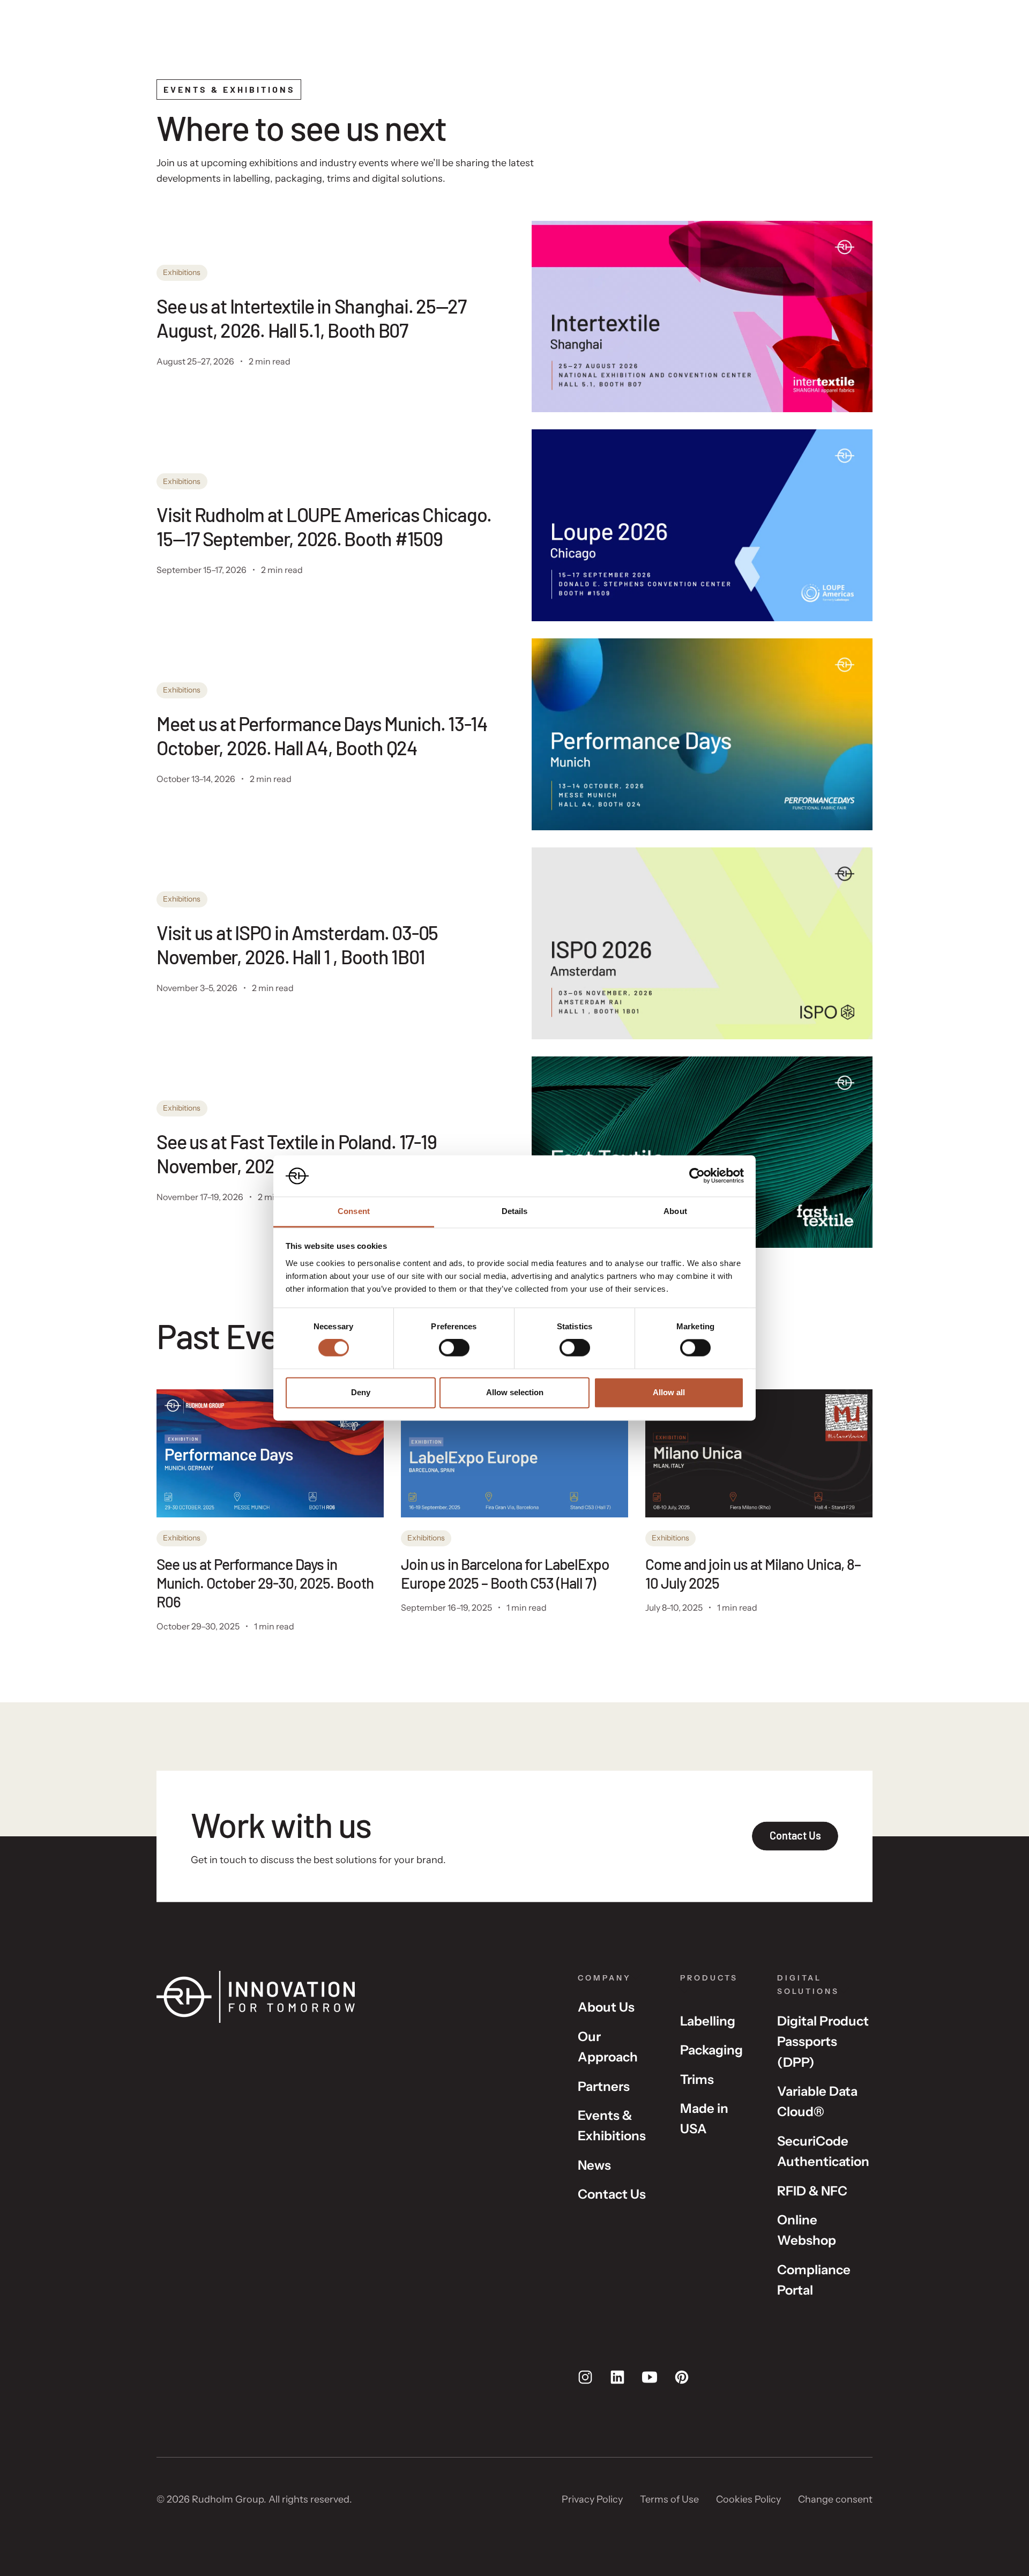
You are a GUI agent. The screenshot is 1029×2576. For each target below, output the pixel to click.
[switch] (454, 1348)
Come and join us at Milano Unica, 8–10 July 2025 (753, 1573)
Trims (697, 2079)
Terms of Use (669, 2499)
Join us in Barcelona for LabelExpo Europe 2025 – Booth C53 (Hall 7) (505, 1573)
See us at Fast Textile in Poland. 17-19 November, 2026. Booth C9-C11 (296, 1153)
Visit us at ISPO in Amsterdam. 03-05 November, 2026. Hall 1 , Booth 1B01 (297, 944)
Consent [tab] (354, 1211)
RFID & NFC (812, 2191)
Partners (604, 2086)
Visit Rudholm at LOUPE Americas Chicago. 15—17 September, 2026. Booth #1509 (324, 526)
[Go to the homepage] (350, 1997)
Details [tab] (515, 1211)
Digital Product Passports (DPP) (823, 2042)
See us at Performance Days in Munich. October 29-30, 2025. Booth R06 (265, 1583)
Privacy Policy (592, 2499)
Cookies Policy (748, 2499)
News (594, 2165)
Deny (361, 1392)
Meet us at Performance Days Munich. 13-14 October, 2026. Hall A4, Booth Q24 (322, 735)
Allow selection (515, 1392)
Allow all (669, 1392)
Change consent (835, 2499)
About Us (606, 2007)
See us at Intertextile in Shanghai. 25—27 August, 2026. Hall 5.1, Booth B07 (311, 318)
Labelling (708, 2021)
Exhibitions (182, 272)
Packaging (711, 2050)
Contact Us (612, 2194)
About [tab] (675, 1211)
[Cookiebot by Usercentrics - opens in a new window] (697, 1176)
